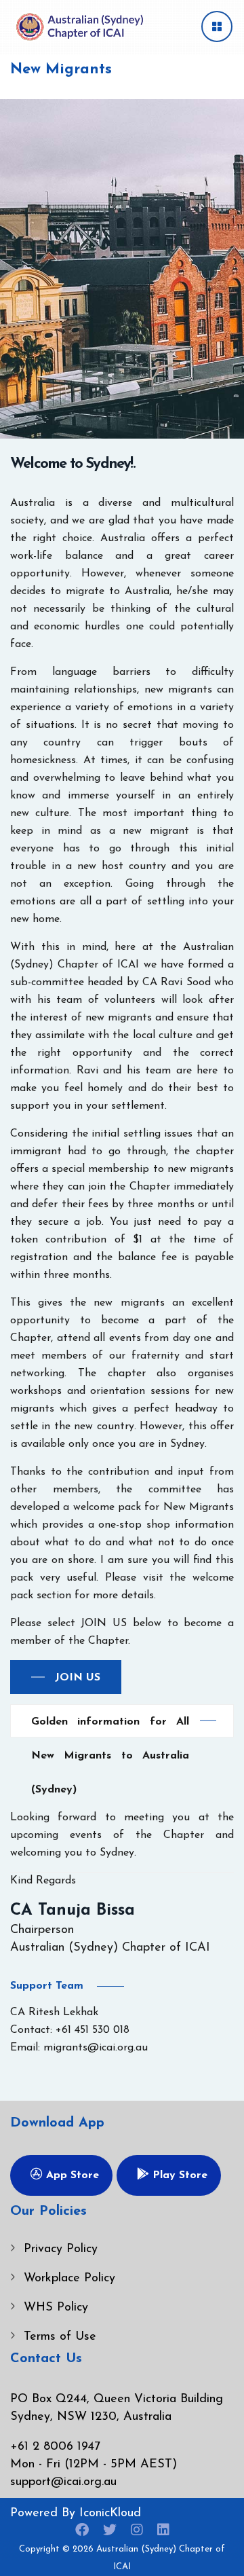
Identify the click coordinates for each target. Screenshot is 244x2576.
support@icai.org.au (63, 2482)
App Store (71, 2175)
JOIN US (78, 1678)
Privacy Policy (61, 2249)
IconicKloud (110, 2514)
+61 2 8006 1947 (55, 2447)
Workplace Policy (69, 2279)
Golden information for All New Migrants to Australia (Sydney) (110, 1727)
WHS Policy (56, 2308)
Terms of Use (60, 2337)
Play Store (178, 2175)
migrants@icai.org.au (96, 2048)
